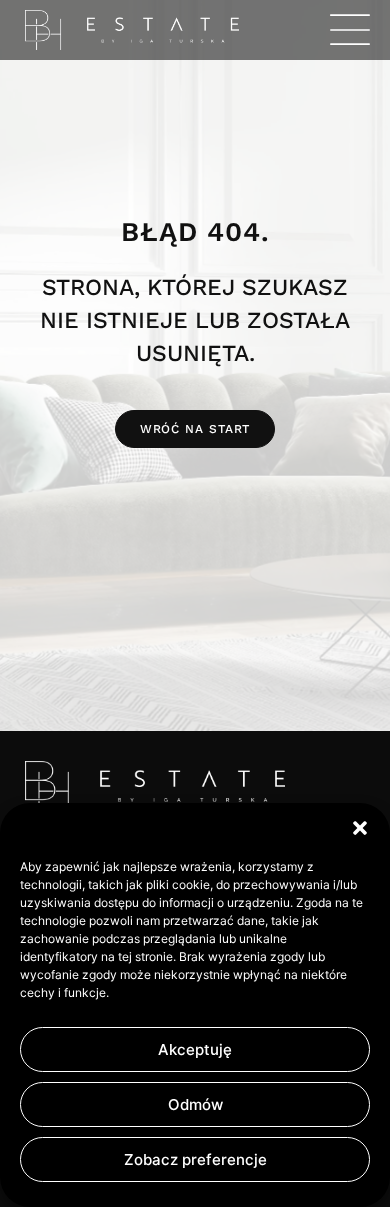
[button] (360, 828)
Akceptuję (195, 1049)
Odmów (195, 1104)
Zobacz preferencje (195, 1159)
